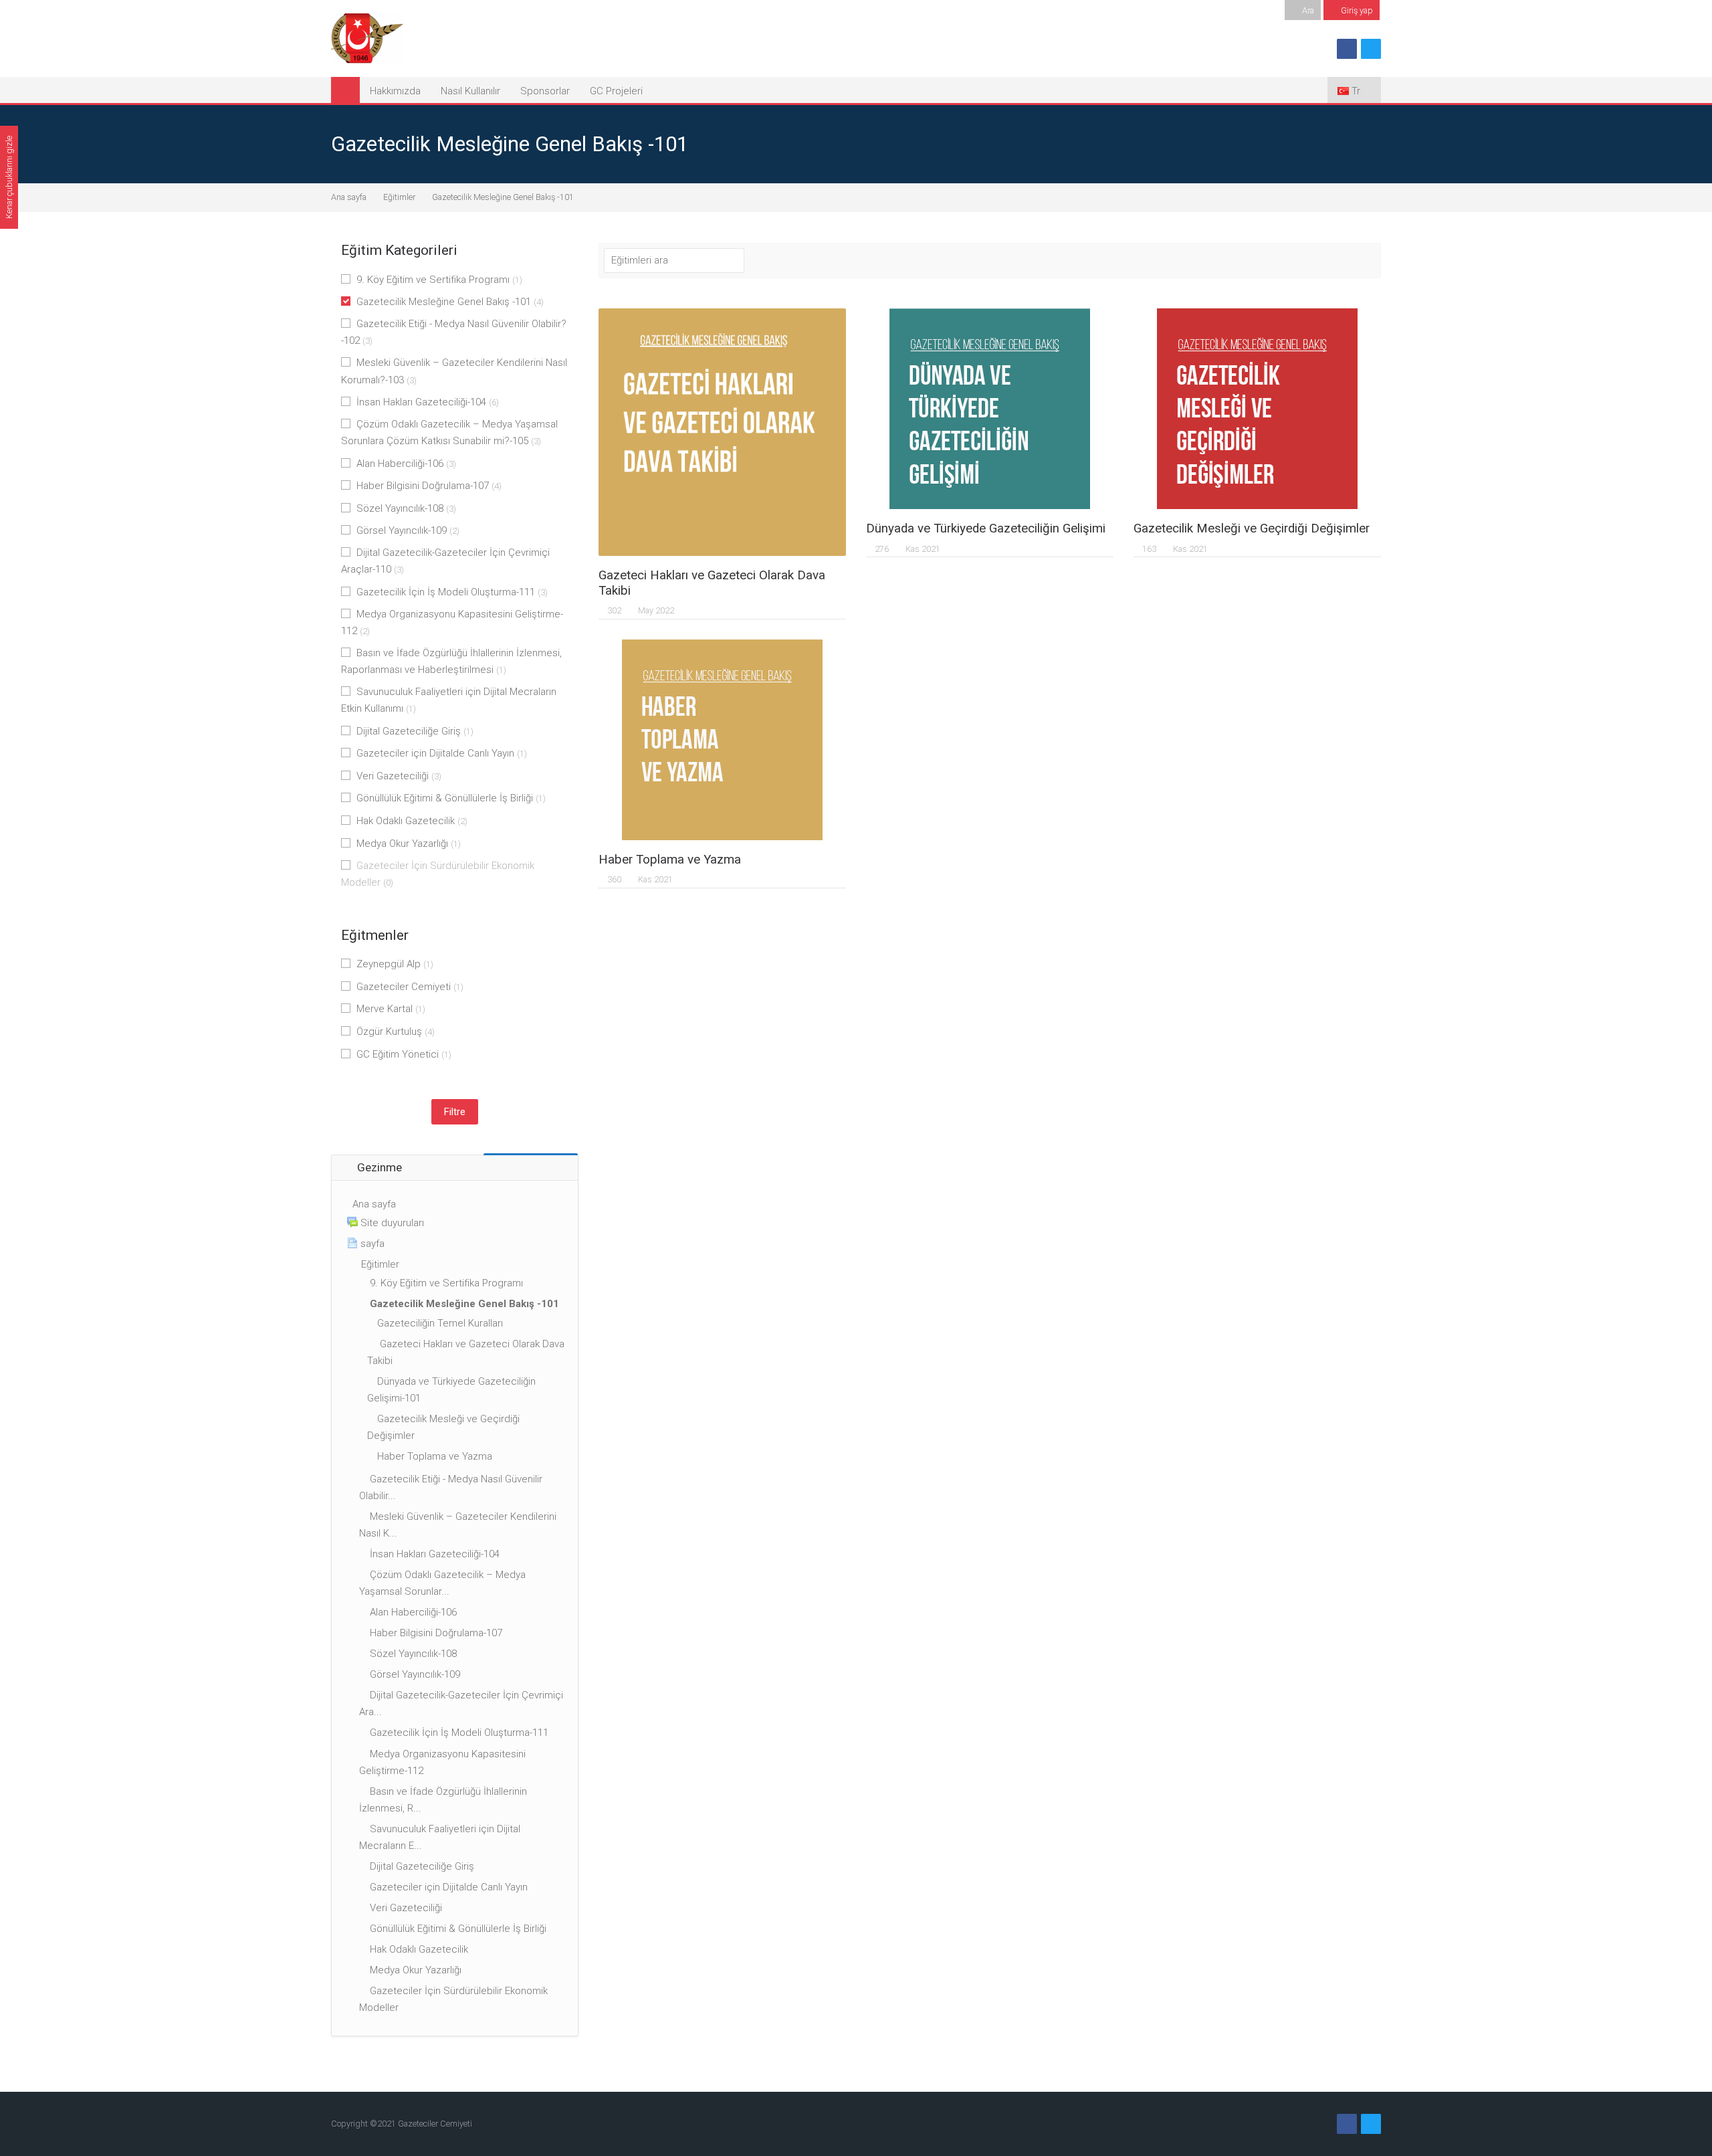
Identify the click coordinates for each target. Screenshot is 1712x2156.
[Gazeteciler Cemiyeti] (367, 37)
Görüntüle (723, 432)
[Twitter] (1371, 49)
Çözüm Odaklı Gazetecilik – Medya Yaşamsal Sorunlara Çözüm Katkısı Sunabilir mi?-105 (449, 432)
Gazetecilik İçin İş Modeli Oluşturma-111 (452, 592)
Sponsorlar (545, 91)
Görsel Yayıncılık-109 (408, 530)
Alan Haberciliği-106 (406, 464)
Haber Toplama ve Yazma (670, 860)
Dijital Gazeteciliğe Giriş (415, 731)
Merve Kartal (391, 1009)
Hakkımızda (395, 91)
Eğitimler (399, 197)
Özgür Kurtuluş (396, 1032)
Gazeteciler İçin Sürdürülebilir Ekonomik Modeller (438, 874)
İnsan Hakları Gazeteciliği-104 (428, 402)
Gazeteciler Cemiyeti (410, 987)
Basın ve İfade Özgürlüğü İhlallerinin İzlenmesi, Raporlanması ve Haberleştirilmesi (451, 661)
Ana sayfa (349, 197)
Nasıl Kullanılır (470, 91)
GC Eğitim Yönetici (404, 1054)
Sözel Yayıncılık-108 (406, 508)
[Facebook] (1347, 49)
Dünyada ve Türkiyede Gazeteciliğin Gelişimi (986, 528)
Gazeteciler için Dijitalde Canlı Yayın (442, 753)
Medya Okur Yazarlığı (409, 844)
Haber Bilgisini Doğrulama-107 (429, 486)
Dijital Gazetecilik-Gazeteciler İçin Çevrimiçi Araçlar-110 (445, 561)
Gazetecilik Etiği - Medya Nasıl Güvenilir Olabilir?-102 (454, 332)
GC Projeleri (616, 91)
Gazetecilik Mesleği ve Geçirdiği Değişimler (1252, 528)
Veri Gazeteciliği (399, 776)
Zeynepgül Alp (395, 964)
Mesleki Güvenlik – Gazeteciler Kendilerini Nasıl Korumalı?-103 (454, 371)
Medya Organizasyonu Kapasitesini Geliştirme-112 (452, 622)
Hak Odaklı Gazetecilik (412, 821)
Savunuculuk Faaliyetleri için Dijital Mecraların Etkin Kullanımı (449, 700)
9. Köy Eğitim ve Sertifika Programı (439, 280)
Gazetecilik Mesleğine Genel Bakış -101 (503, 197)
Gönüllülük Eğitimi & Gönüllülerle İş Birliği (451, 798)
